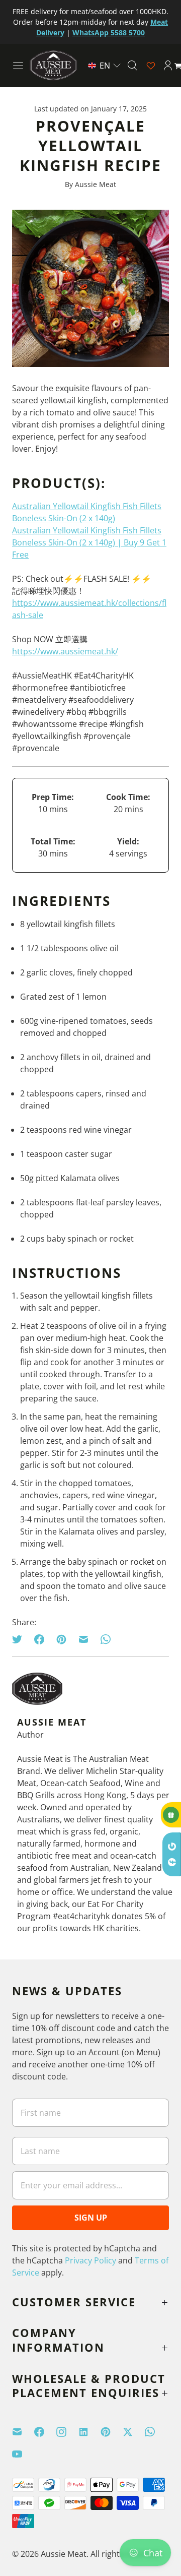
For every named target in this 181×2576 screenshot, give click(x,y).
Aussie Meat (64, 2554)
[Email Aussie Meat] (23, 2432)
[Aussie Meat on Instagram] (67, 2432)
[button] (104, 66)
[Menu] (18, 66)
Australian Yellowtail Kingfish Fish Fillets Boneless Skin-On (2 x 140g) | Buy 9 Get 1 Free (89, 542)
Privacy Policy (90, 2260)
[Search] (132, 66)
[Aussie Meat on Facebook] (45, 2432)
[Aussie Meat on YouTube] (23, 2454)
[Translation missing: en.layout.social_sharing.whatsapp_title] (106, 1639)
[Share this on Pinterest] (61, 1639)
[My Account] (168, 66)
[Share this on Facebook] (39, 1639)
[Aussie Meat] (53, 65)
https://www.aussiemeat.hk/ (65, 651)
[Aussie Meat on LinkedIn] (89, 2432)
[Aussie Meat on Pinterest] (112, 2432)
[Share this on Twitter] (20, 1639)
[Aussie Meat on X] (134, 2432)
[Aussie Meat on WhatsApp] (156, 2432)
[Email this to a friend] (83, 1639)
